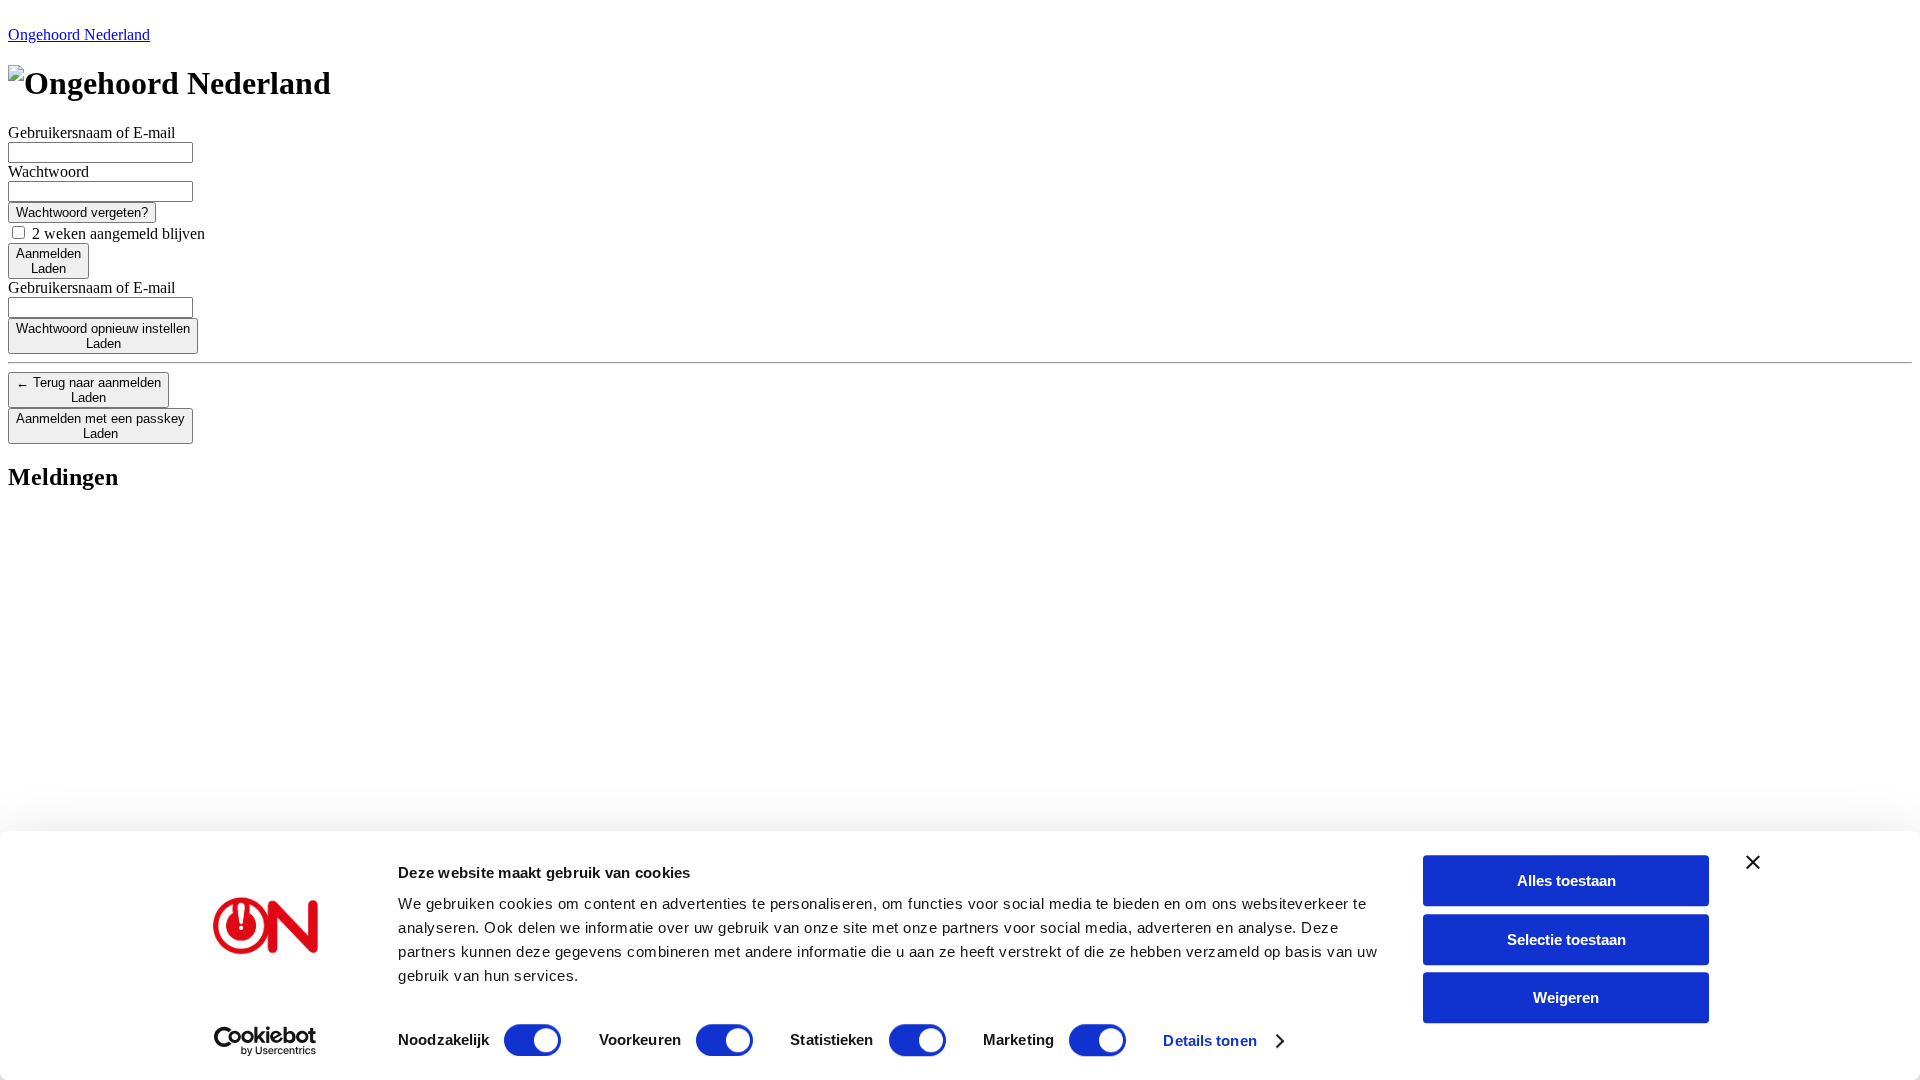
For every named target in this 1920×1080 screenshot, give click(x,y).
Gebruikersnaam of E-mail (91, 132)
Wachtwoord (48, 171)
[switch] (724, 1040)
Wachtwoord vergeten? (82, 212)
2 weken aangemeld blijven (116, 233)
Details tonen (1209, 1040)
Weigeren (1566, 997)
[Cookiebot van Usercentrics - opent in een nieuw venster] (265, 1041)
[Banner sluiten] (1753, 862)
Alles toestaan (1566, 880)
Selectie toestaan (1566, 939)
